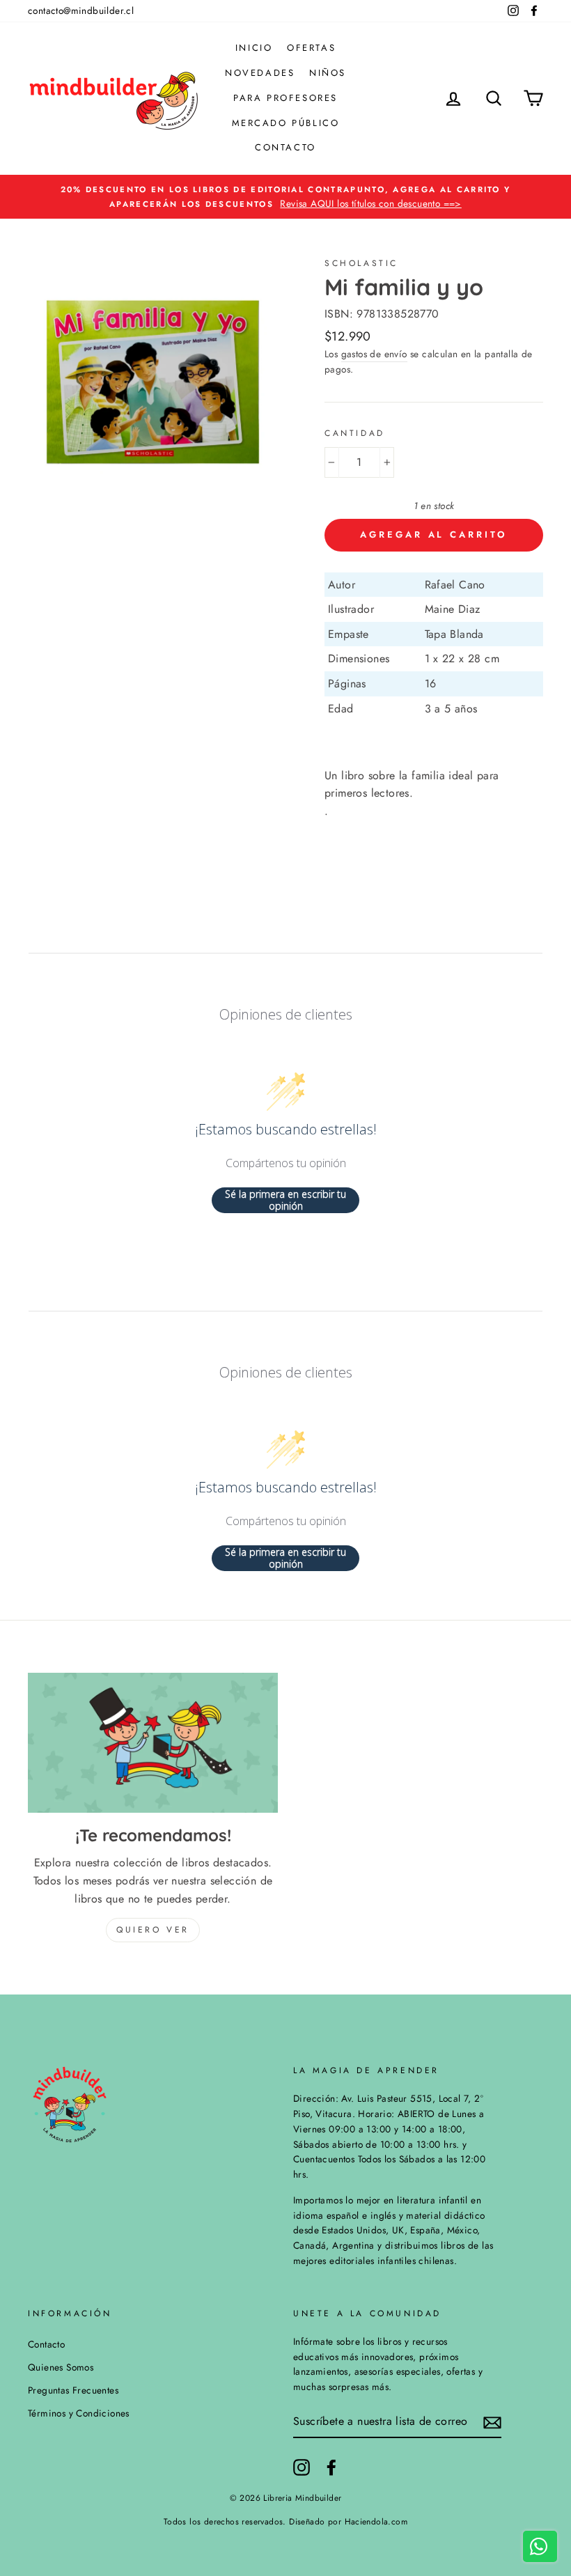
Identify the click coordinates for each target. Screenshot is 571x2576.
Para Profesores (285, 98)
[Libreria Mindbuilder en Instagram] (302, 2467)
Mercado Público (286, 123)
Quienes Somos (61, 2367)
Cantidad (355, 433)
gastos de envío (374, 354)
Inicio (254, 48)
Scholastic (361, 263)
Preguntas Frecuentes (73, 2390)
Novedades (260, 73)
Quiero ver (153, 1930)
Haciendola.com (376, 2522)
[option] (285, 197)
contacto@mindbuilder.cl (81, 10)
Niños (328, 73)
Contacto (285, 147)
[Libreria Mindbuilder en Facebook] (331, 2467)
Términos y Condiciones (79, 2413)
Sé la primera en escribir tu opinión (285, 1200)
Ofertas (311, 48)
